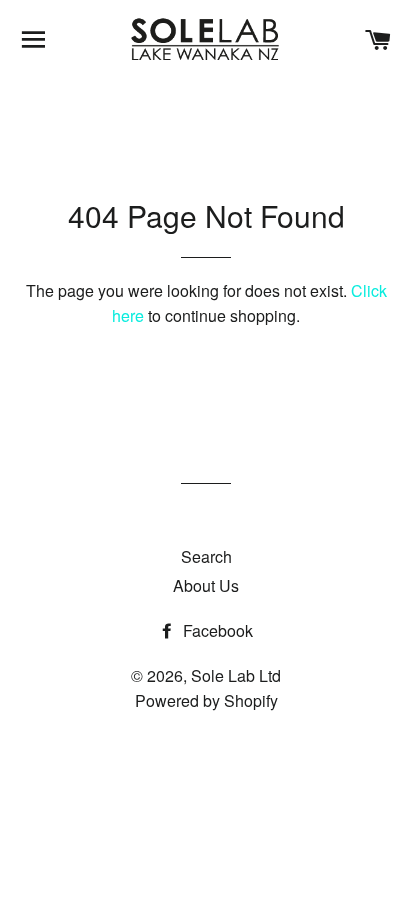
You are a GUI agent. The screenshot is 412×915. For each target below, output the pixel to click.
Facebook (216, 630)
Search (206, 556)
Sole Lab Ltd (236, 675)
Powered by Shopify (206, 700)
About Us (206, 585)
